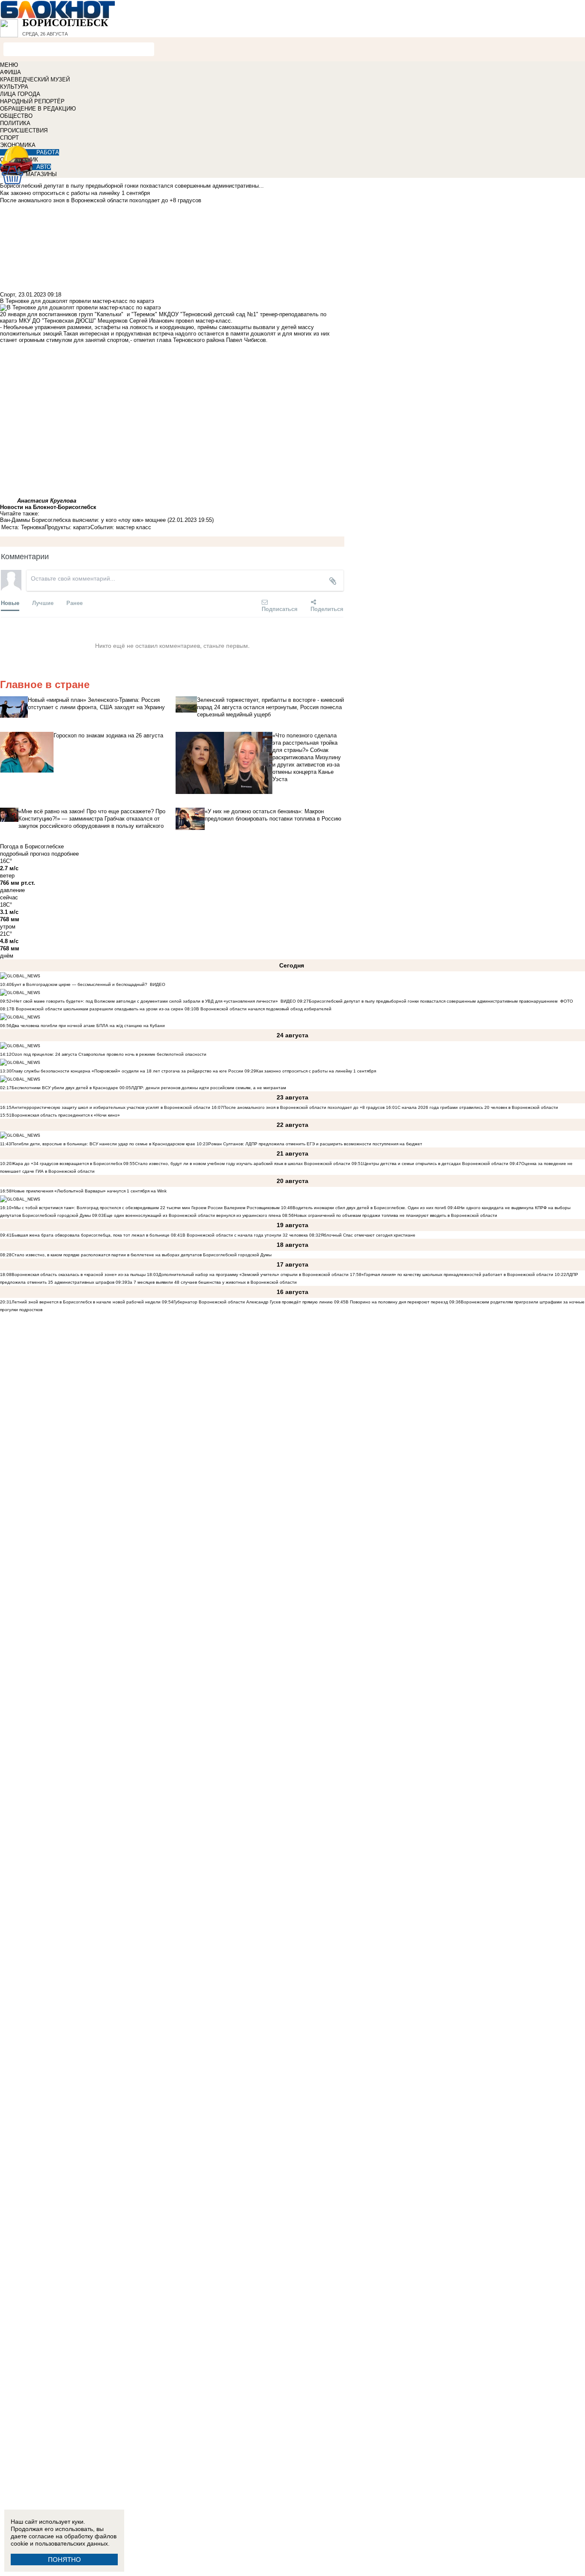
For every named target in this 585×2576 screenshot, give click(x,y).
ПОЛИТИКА (15, 123)
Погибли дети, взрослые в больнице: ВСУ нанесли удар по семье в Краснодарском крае (104, 1144)
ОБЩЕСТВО (16, 116)
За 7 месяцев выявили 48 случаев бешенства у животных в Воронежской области (212, 1282)
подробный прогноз (25, 854)
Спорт (7, 295)
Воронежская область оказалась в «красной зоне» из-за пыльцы (79, 1275)
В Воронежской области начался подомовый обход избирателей (264, 1009)
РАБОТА (48, 152)
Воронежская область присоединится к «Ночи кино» (66, 1115)
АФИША (10, 72)
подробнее (65, 854)
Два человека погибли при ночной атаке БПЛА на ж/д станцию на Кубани (88, 1026)
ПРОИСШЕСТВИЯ (24, 130)
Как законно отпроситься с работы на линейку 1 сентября (316, 1071)
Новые (10, 603)
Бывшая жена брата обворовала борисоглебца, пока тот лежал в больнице (91, 1235)
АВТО (44, 167)
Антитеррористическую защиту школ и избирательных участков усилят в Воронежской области (112, 1107)
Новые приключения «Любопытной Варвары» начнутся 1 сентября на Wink (89, 1191)
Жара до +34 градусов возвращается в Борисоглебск (67, 1164)
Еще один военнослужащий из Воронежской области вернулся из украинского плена (192, 1215)
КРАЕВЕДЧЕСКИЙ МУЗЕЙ (35, 79)
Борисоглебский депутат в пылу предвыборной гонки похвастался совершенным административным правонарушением (433, 1001)
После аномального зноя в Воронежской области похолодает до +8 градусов (304, 1107)
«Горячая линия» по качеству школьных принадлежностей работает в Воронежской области (457, 1275)
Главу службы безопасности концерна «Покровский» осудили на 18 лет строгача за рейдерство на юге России (128, 1071)
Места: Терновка (23, 527)
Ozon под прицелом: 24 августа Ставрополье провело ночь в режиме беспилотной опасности (109, 1054)
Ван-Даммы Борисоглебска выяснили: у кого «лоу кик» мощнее (83, 520)
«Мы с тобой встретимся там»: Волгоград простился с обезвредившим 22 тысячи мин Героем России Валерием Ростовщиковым (146, 1208)
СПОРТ (9, 138)
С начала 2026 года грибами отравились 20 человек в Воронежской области (478, 1107)
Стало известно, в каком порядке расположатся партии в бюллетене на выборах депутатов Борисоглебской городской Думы (142, 1255)
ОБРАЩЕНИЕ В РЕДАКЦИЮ (38, 109)
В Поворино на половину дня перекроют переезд (397, 1302)
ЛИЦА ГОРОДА (20, 94)
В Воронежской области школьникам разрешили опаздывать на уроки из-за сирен (97, 1009)
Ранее (75, 603)
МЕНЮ (9, 65)
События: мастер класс (121, 527)
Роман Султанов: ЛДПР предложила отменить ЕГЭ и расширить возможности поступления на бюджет (315, 1144)
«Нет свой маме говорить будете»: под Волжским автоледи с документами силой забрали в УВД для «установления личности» (145, 1001)
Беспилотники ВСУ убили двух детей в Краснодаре (65, 1088)
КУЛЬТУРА (14, 87)
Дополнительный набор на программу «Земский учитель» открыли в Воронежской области (254, 1275)
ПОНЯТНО (64, 2560)
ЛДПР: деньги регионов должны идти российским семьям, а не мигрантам (209, 1088)
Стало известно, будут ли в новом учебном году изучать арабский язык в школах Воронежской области (243, 1164)
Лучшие (43, 603)
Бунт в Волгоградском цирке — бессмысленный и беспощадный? (79, 984)
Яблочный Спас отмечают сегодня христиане (368, 1235)
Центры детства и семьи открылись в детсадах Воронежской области (436, 1164)
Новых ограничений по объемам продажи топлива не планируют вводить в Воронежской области (395, 1215)
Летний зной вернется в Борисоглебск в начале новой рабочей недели (86, 1302)
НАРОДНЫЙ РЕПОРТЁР (32, 101)
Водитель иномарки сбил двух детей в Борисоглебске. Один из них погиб (369, 1208)
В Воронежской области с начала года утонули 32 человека (245, 1235)
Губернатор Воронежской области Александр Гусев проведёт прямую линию (253, 1302)
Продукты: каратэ (67, 527)
